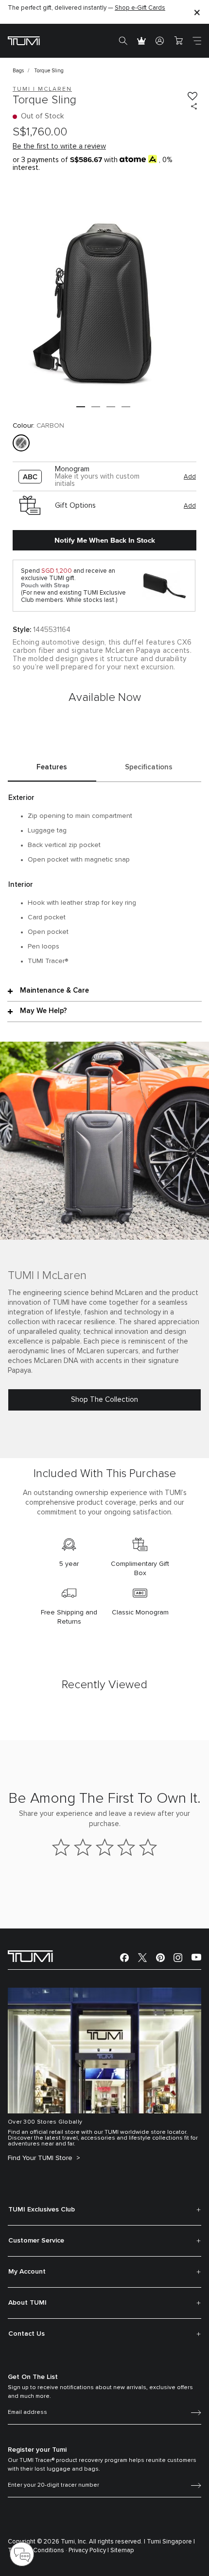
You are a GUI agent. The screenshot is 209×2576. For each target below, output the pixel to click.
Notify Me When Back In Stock (105, 540)
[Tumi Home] (24, 41)
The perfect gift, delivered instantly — (87, 8)
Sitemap (122, 2551)
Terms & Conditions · (37, 2551)
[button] (81, 407)
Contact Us (26, 2334)
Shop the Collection (104, 1400)
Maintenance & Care (54, 990)
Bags (18, 71)
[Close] (197, 12)
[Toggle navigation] (197, 41)
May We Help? (44, 1011)
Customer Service (36, 2241)
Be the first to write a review (59, 146)
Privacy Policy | (89, 2551)
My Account (27, 2272)
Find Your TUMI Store (41, 2158)
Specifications (149, 767)
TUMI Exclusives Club (42, 2210)
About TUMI (27, 2303)
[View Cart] (178, 41)
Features (52, 767)
